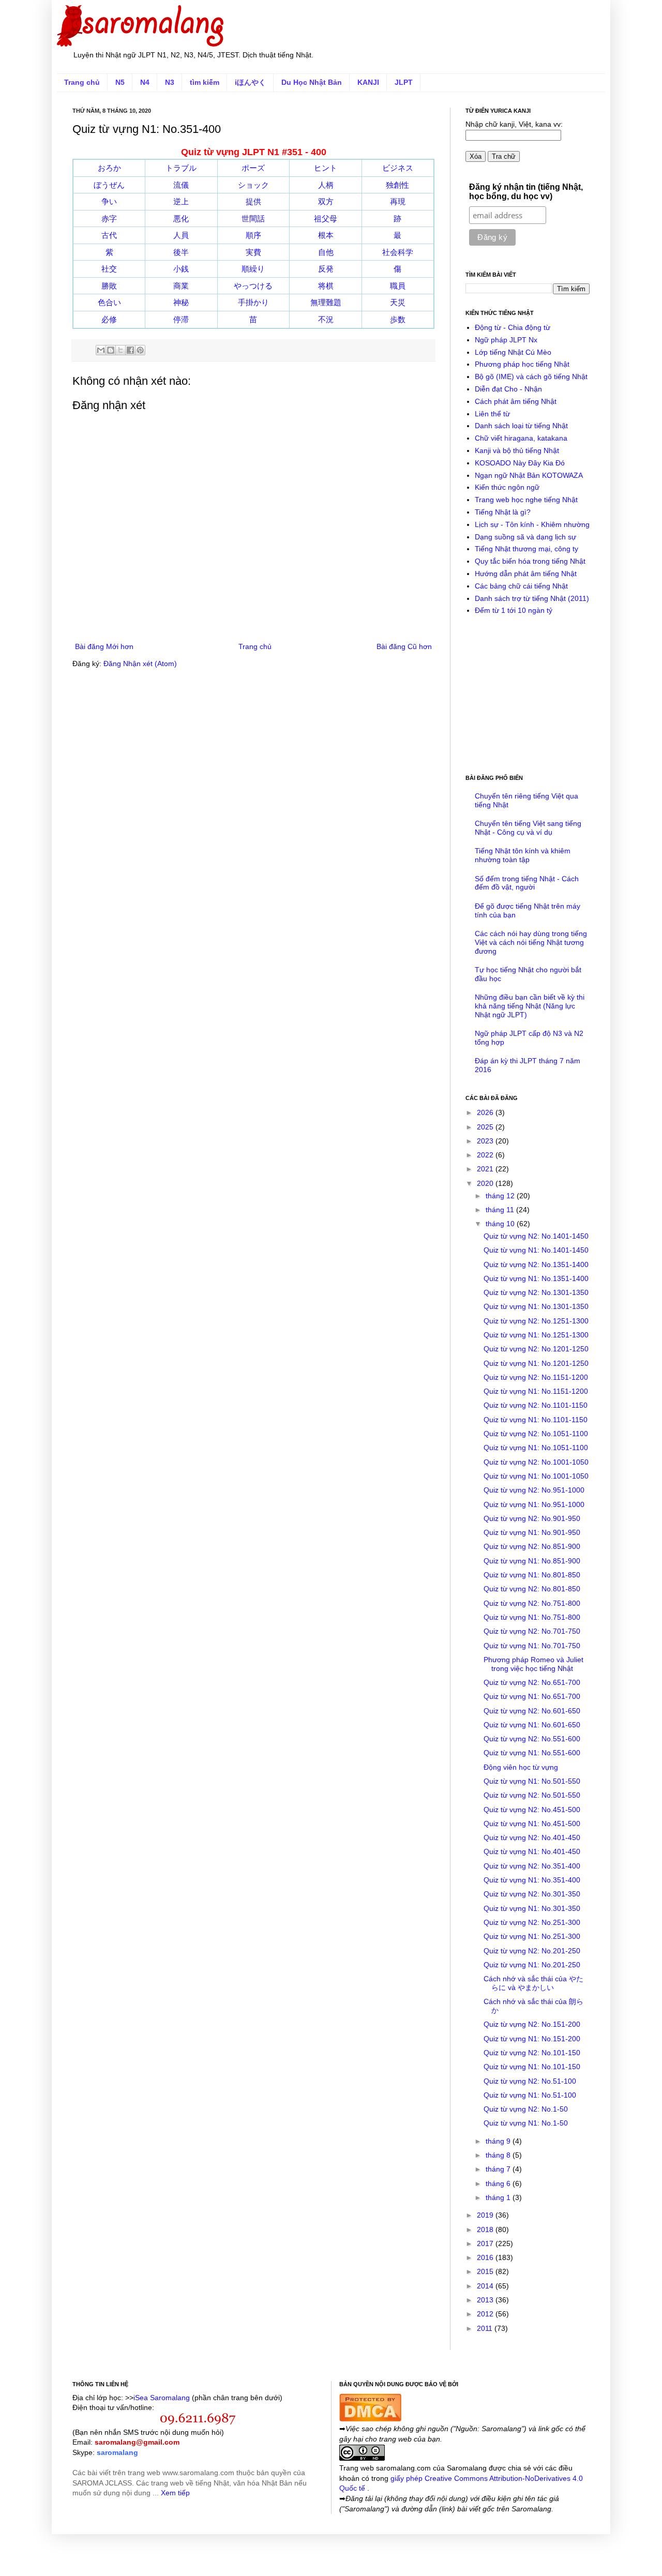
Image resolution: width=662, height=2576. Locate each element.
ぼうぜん (109, 185)
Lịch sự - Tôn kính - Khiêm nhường (532, 524)
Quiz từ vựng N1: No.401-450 (532, 1851)
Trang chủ (82, 82)
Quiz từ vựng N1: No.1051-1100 (536, 1448)
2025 (486, 1127)
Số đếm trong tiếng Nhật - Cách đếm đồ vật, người (527, 883)
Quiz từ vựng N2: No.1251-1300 (536, 1321)
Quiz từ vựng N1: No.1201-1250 (536, 1363)
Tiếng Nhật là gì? (503, 512)
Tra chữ (504, 156)
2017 (486, 2243)
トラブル (181, 168)
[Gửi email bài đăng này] (101, 350)
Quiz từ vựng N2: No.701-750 (532, 1631)
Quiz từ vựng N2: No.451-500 (532, 1810)
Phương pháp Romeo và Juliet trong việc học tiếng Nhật (533, 1664)
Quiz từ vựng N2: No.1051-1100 (536, 1434)
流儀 (181, 185)
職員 (398, 286)
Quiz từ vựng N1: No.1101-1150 (536, 1420)
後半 (181, 252)
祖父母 (326, 219)
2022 (486, 1155)
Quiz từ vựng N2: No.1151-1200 (536, 1377)
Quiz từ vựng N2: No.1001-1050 (536, 1462)
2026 (486, 1112)
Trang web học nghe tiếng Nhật (526, 500)
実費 (253, 252)
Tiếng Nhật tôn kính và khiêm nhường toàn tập (523, 855)
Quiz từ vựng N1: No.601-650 (532, 1725)
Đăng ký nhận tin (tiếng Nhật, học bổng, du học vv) (526, 192)
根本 (326, 235)
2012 (486, 2314)
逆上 (181, 201)
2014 (486, 2286)
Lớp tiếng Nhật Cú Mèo (513, 352)
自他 (326, 252)
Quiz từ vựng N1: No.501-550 (532, 1781)
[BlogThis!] (111, 350)
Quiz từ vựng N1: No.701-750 (532, 1646)
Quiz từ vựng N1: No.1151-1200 (536, 1391)
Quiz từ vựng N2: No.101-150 (532, 2053)
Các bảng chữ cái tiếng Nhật (521, 586)
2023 (486, 1141)
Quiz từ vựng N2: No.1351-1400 (536, 1264)
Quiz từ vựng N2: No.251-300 (532, 1922)
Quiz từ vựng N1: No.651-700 (532, 1696)
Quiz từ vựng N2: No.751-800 (532, 1603)
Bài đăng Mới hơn (104, 646)
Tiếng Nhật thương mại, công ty (526, 549)
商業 (181, 286)
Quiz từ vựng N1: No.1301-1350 (536, 1306)
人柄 (326, 185)
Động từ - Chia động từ (513, 327)
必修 (109, 319)
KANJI (368, 82)
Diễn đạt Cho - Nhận (508, 389)
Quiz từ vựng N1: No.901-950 (532, 1532)
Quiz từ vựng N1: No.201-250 (532, 1965)
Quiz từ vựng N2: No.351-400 (532, 1866)
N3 (170, 82)
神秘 (181, 302)
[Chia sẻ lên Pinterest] (140, 350)
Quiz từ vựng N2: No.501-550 (532, 1795)
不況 (326, 319)
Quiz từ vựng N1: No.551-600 (532, 1753)
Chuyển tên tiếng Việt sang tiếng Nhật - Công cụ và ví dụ (528, 828)
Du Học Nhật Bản (312, 82)
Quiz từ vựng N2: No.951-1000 (534, 1490)
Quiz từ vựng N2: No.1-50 (526, 2109)
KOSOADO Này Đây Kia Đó (520, 463)
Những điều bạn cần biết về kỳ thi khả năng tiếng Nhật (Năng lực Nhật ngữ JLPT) (530, 1006)
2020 (486, 1183)
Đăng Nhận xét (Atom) (140, 664)
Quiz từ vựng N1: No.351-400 (532, 1880)
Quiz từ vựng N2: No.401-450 (532, 1837)
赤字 (109, 219)
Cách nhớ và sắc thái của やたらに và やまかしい (533, 1983)
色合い (109, 302)
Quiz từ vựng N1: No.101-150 (532, 2067)
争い (109, 201)
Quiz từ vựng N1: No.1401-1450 (536, 1250)
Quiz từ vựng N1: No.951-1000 (534, 1504)
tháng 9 (499, 2141)
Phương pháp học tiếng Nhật (522, 364)
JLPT (404, 82)
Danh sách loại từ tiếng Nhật (521, 426)
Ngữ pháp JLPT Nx (506, 340)
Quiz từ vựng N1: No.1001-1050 (536, 1476)
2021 (486, 1169)
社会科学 (398, 252)
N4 (145, 82)
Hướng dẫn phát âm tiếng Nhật (526, 574)
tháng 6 (499, 2183)
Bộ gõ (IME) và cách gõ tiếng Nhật (531, 376)
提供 (253, 201)
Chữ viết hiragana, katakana (521, 438)
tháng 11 (501, 1210)
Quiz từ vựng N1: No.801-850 (532, 1575)
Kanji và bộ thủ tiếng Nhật (517, 450)
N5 (120, 82)
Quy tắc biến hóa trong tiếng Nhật (530, 561)
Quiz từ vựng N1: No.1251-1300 (536, 1335)
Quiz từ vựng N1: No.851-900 (532, 1561)
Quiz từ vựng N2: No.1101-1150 (536, 1405)
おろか (109, 168)
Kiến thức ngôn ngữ (507, 487)
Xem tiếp (175, 2493)
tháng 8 (499, 2155)
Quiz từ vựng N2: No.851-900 (532, 1546)
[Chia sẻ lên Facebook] (130, 350)
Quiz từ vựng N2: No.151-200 (532, 2024)
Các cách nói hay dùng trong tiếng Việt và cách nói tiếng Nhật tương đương (531, 942)
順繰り (253, 269)
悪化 (181, 219)
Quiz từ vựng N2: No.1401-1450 (536, 1236)
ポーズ (253, 168)
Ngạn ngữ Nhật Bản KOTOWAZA (529, 475)
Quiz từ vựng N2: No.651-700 (532, 1682)
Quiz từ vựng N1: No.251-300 (532, 1936)
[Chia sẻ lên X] (121, 350)
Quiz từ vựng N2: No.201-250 (532, 1951)
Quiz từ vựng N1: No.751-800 (532, 1617)
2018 (486, 2229)
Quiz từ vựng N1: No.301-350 (532, 1908)
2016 (486, 2257)
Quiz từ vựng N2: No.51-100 (530, 2081)
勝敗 (109, 286)
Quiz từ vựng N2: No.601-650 (532, 1711)
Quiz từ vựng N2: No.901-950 (532, 1518)
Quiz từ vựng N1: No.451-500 (532, 1824)
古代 (109, 235)
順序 (253, 235)
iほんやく (250, 82)
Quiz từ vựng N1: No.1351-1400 (536, 1278)
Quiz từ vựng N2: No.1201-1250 (536, 1349)
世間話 (253, 219)
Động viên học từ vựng (521, 1767)
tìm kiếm (205, 82)
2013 (486, 2300)
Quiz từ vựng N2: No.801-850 (532, 1589)
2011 (486, 2328)
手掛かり (253, 302)
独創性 (397, 185)
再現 (398, 201)
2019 (486, 2215)
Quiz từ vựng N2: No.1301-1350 (536, 1292)
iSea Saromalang (162, 2398)
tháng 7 (499, 2169)
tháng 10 (501, 1224)
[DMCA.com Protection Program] (370, 2419)
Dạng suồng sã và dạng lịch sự (525, 537)
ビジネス (398, 168)
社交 (109, 269)
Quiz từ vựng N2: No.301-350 (532, 1894)
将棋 (326, 286)
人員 (181, 235)
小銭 (181, 269)
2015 (486, 2271)
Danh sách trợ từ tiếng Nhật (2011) (532, 598)
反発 (326, 269)
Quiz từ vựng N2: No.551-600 (532, 1739)
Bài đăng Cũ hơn (404, 646)
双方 (326, 201)
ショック (253, 185)
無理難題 (326, 302)
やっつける (253, 286)
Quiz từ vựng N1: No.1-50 (526, 2123)
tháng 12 (501, 1196)
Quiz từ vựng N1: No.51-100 (530, 2095)
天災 (398, 302)
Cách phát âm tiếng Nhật (516, 401)
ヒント (326, 168)
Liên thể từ (492, 414)
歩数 (398, 319)
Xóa (476, 156)
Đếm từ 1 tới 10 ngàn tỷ (514, 610)
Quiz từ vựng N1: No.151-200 (532, 2039)
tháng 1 (499, 2197)
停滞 (181, 319)
